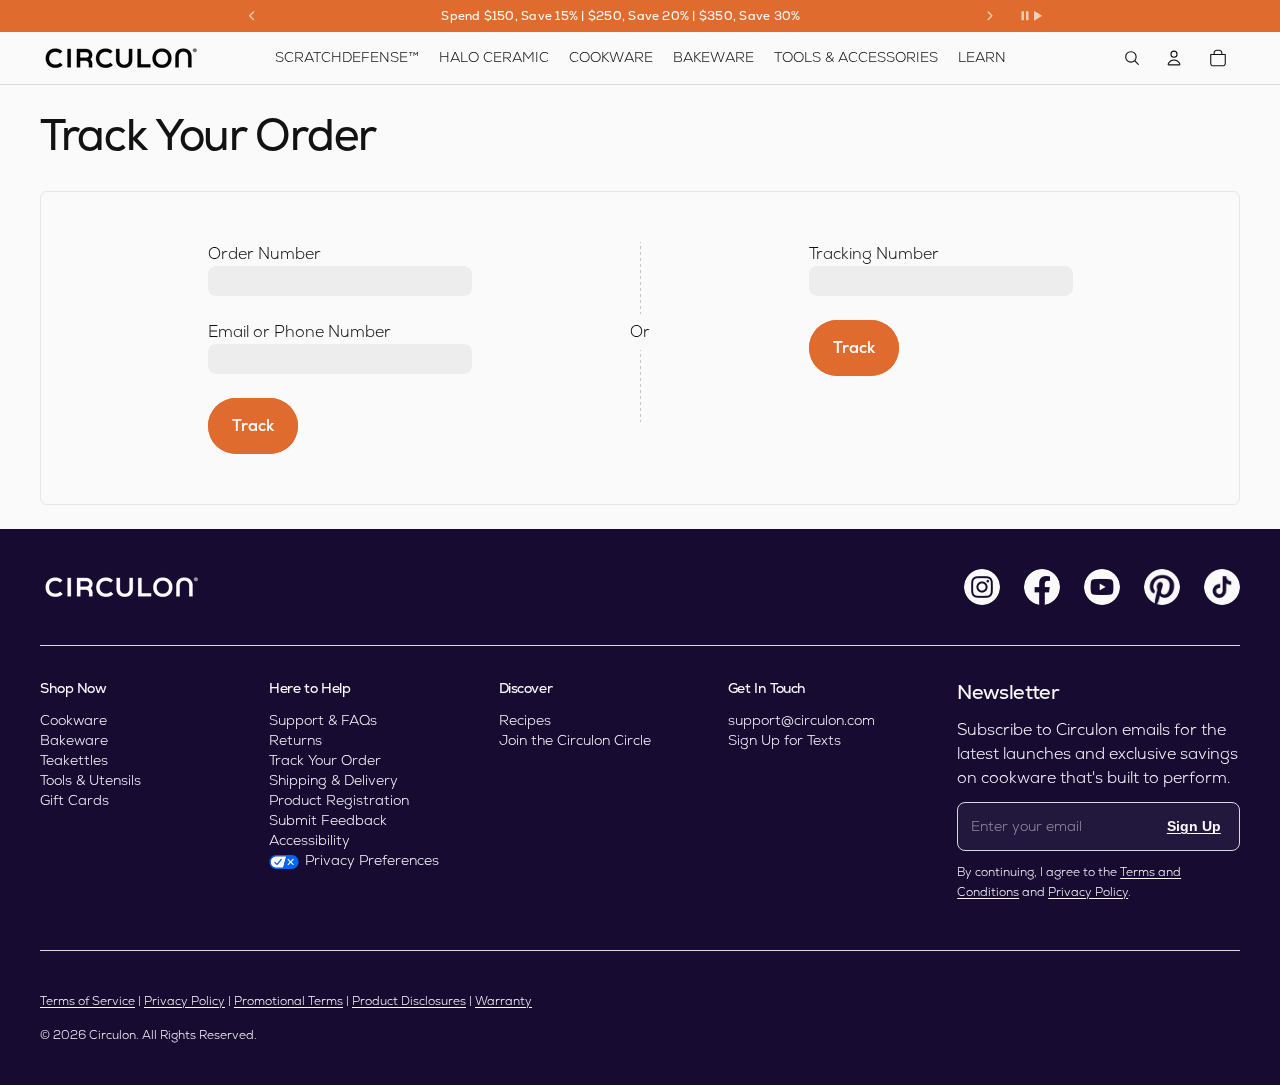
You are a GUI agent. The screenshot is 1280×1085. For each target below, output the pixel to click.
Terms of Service (87, 1001)
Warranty (503, 1001)
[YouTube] (1102, 587)
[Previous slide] (252, 16)
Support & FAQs (323, 720)
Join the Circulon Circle (575, 740)
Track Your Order (325, 760)
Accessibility (309, 840)
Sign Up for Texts (784, 740)
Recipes (525, 720)
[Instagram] (982, 587)
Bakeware (74, 740)
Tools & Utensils (90, 780)
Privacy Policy (1088, 892)
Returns (295, 740)
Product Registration (339, 800)
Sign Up (1194, 826)
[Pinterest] (1162, 587)
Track (253, 425)
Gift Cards (74, 800)
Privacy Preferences (372, 860)
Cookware (73, 720)
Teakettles (74, 760)
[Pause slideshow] (1031, 16)
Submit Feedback (328, 820)
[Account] (1174, 58)
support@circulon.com (801, 720)
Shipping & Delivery (333, 780)
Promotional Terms (288, 1001)
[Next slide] (990, 16)
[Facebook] (1042, 587)
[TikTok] (1222, 587)
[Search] (1132, 58)
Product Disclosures (409, 1001)
